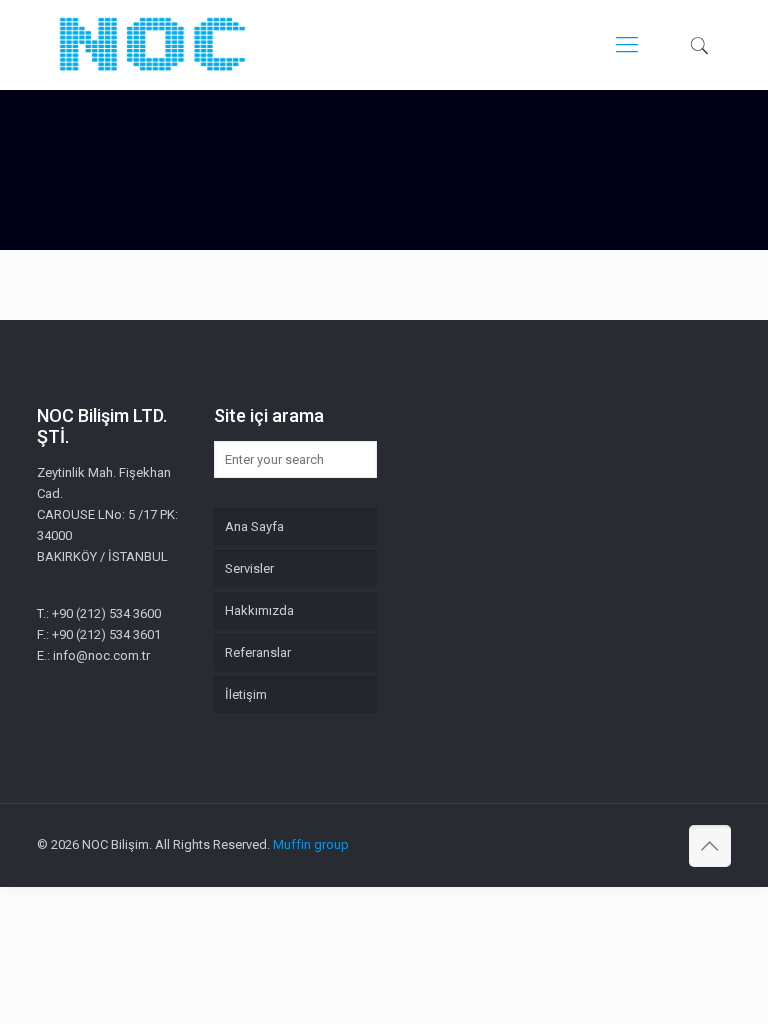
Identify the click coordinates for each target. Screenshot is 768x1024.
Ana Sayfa (254, 526)
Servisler (249, 568)
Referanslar (258, 652)
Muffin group (311, 844)
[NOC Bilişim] (152, 45)
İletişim (246, 694)
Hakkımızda (259, 610)
